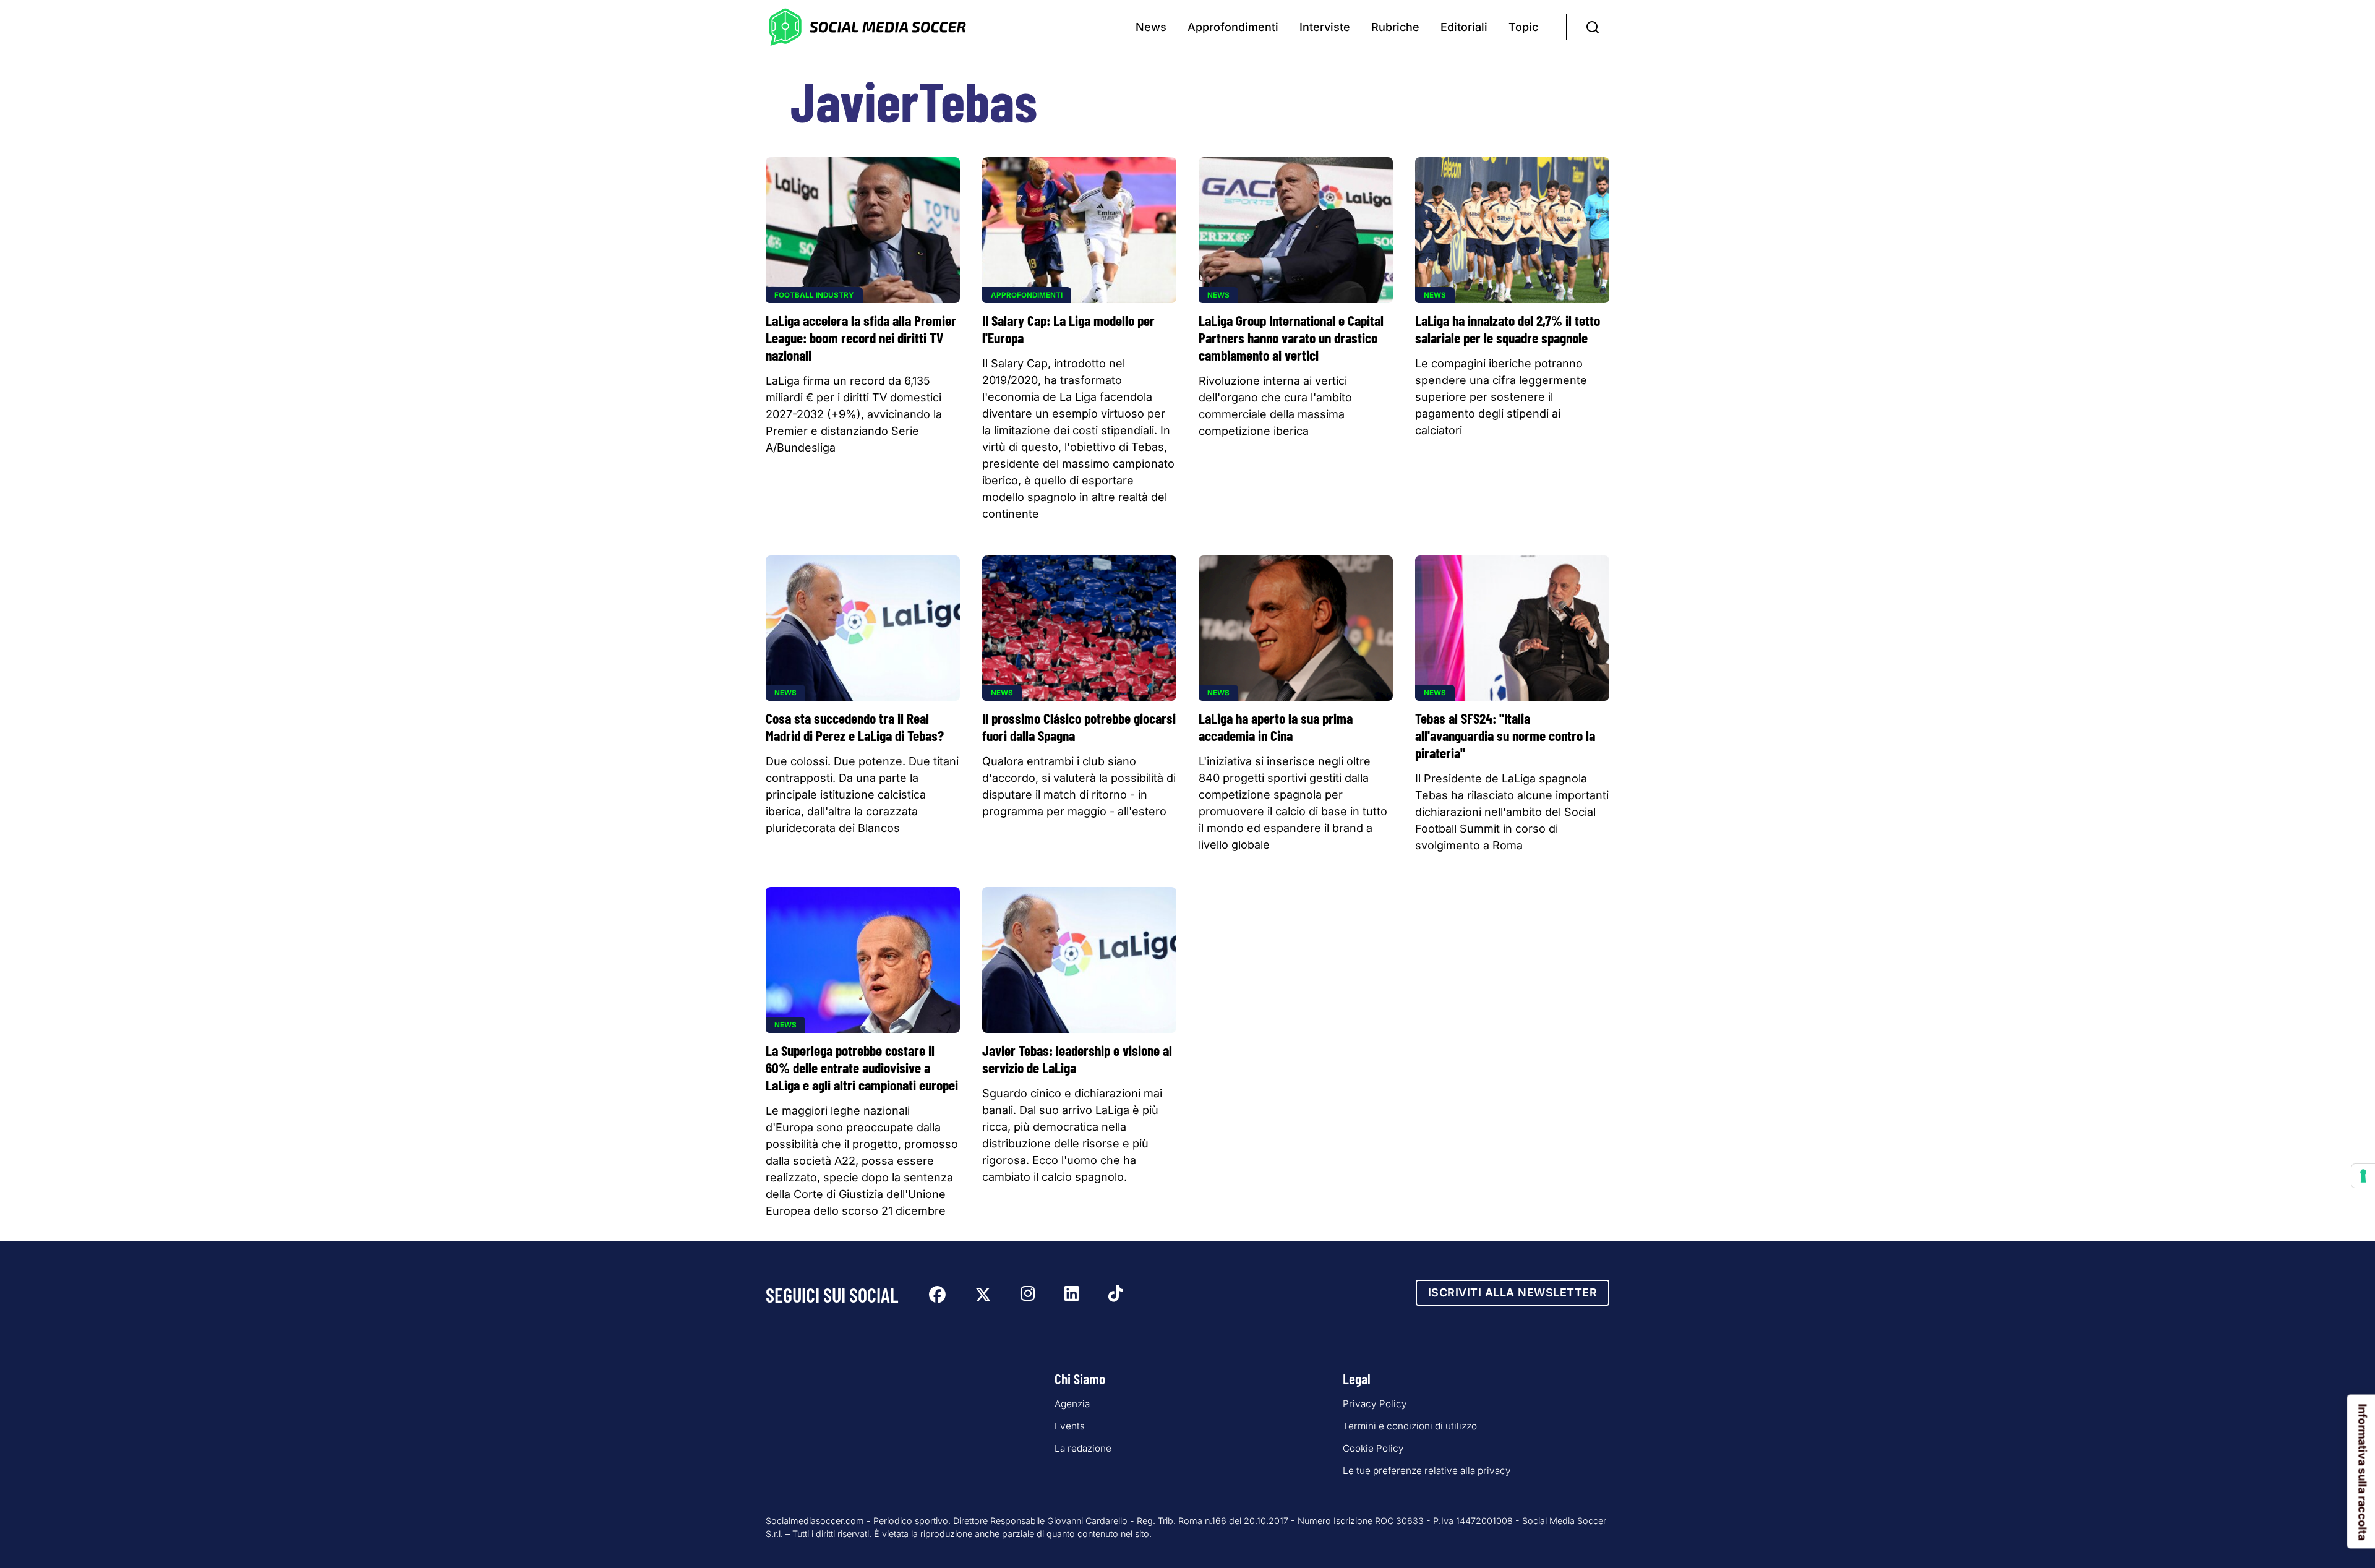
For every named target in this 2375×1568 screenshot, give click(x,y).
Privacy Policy (1375, 1404)
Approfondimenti (1233, 27)
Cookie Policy (1373, 1448)
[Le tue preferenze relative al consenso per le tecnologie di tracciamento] (2363, 1176)
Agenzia (1072, 1404)
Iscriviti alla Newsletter (1513, 1292)
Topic (1523, 27)
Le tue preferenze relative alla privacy (1427, 1471)
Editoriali (1464, 27)
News (1151, 27)
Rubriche (1395, 27)
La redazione (1083, 1448)
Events (1070, 1426)
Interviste (1325, 27)
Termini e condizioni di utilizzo (1410, 1426)
